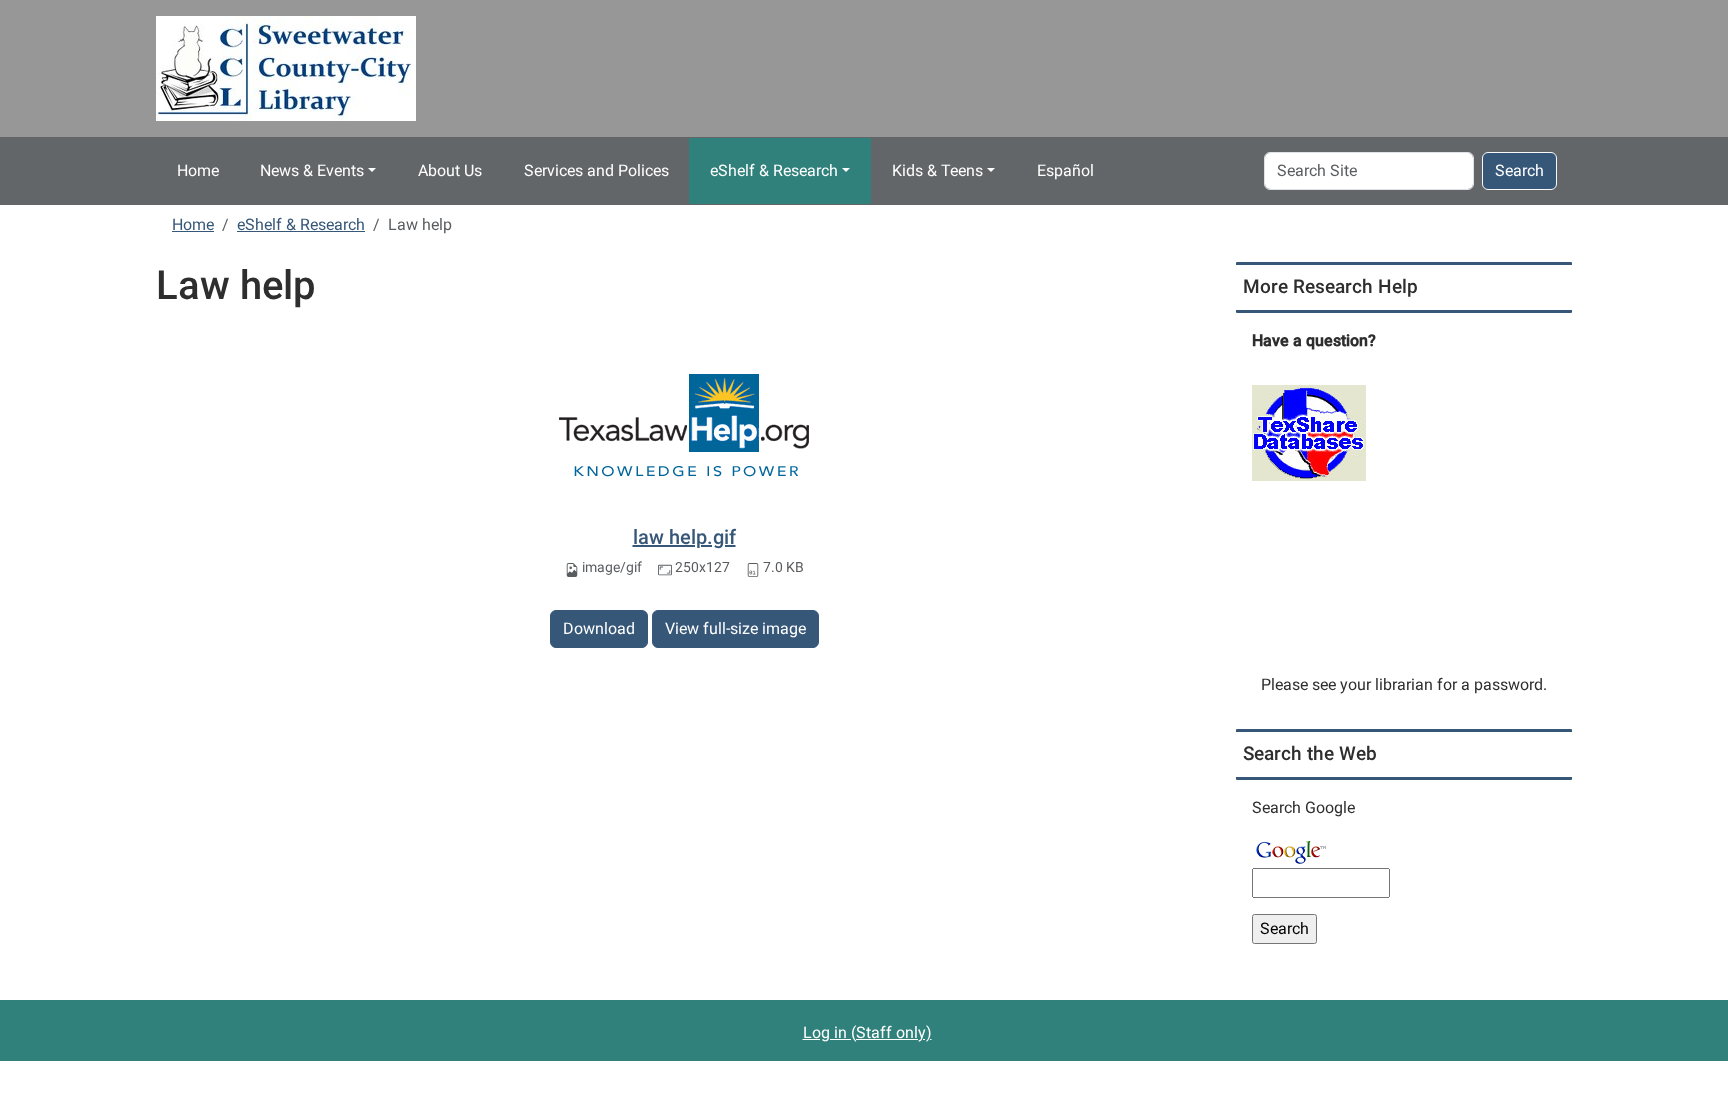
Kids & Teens (937, 170)
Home (198, 170)
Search (1519, 170)
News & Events (312, 170)
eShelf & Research (774, 170)
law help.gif (684, 537)
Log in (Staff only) (867, 1032)
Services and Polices (596, 170)
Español (1065, 170)
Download (599, 628)
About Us (450, 170)
